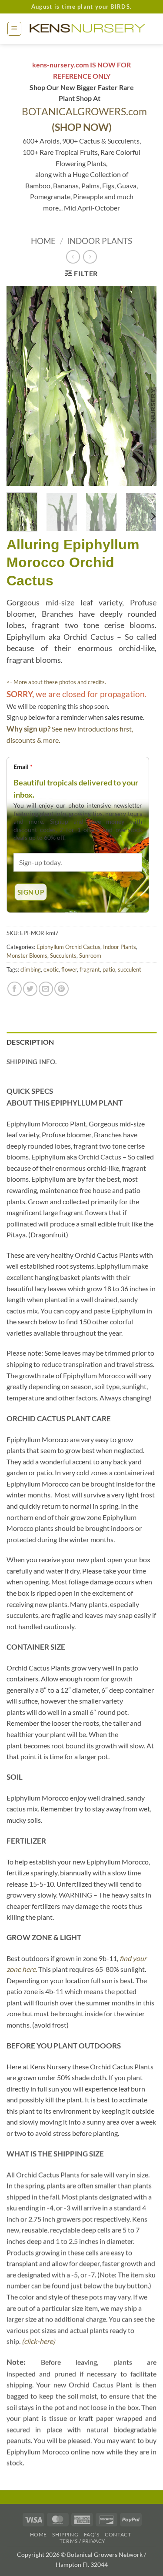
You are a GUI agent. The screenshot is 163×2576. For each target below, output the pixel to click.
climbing (31, 969)
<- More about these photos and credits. (56, 682)
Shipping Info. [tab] (32, 1062)
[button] (14, 29)
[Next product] (73, 257)
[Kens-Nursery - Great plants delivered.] (89, 29)
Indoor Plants (100, 241)
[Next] (143, 386)
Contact (118, 2534)
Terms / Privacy (83, 2541)
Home (43, 241)
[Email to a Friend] (46, 989)
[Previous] (20, 386)
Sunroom (90, 956)
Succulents (63, 956)
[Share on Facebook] (15, 989)
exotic (51, 969)
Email (23, 767)
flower (69, 969)
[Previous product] (90, 257)
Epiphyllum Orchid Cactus (68, 947)
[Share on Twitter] (30, 989)
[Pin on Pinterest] (62, 989)
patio (109, 969)
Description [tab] (30, 1042)
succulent (130, 969)
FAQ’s (92, 2534)
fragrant (90, 969)
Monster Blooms (27, 956)
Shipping (65, 2534)
